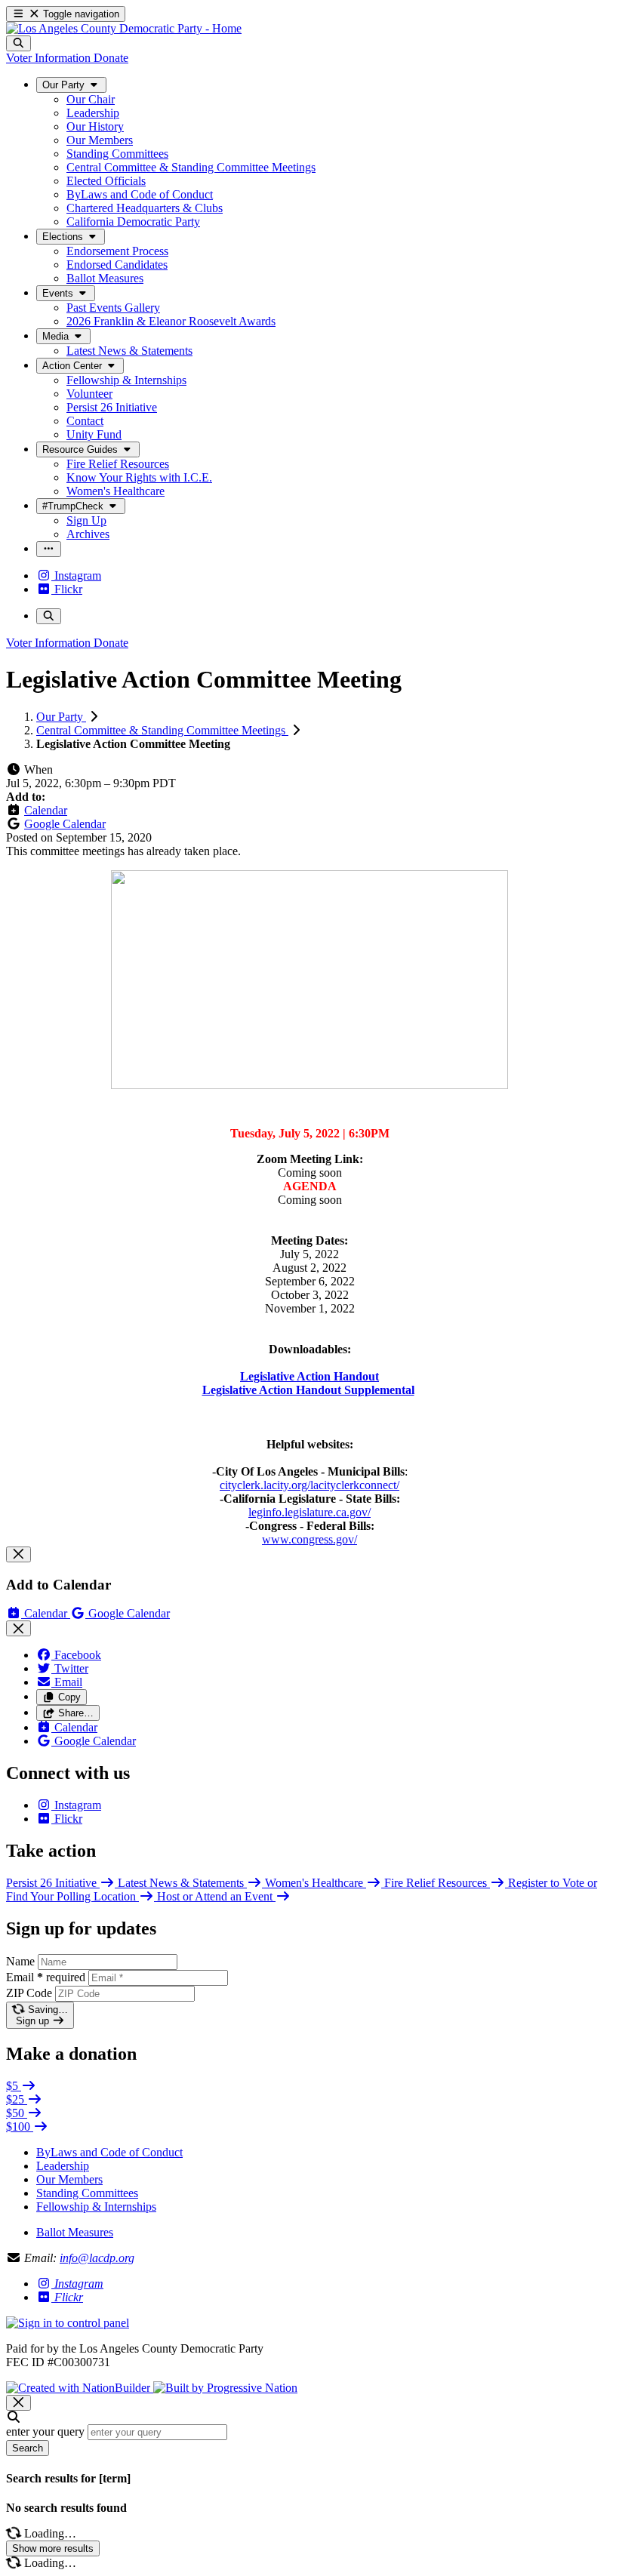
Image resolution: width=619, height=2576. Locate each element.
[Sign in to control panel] (68, 2323)
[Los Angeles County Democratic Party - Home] (124, 28)
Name (20, 1961)
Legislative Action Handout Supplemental (308, 1390)
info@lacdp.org (97, 2258)
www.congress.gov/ (309, 1539)
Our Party (61, 717)
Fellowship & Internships (96, 2207)
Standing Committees (87, 2193)
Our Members (69, 2179)
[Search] (18, 43)
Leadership (63, 2166)
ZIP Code (29, 1993)
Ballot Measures (75, 2232)
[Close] (18, 1554)
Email (46, 1977)
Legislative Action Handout (309, 1376)
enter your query (45, 2431)
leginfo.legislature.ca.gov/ (309, 1512)
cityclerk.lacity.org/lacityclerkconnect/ (309, 1485)
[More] (49, 549)
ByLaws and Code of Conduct (109, 2152)
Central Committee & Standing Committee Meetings (162, 730)
